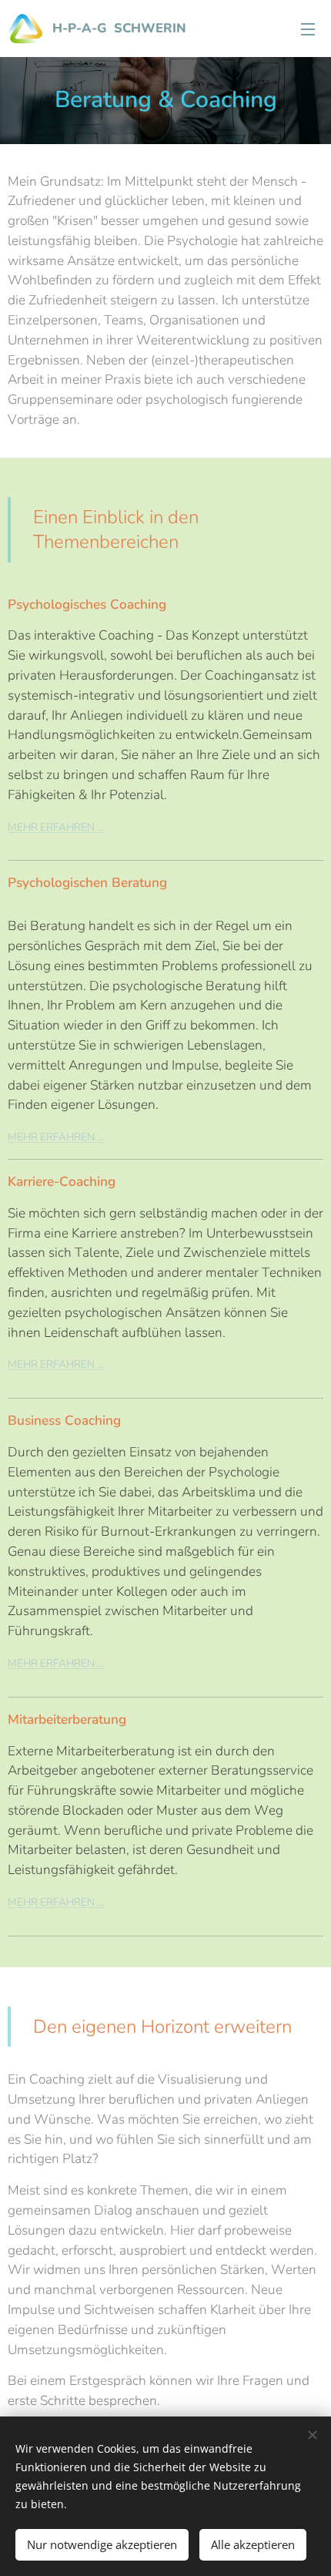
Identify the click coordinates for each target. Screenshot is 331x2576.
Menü (308, 29)
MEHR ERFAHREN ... (56, 1364)
